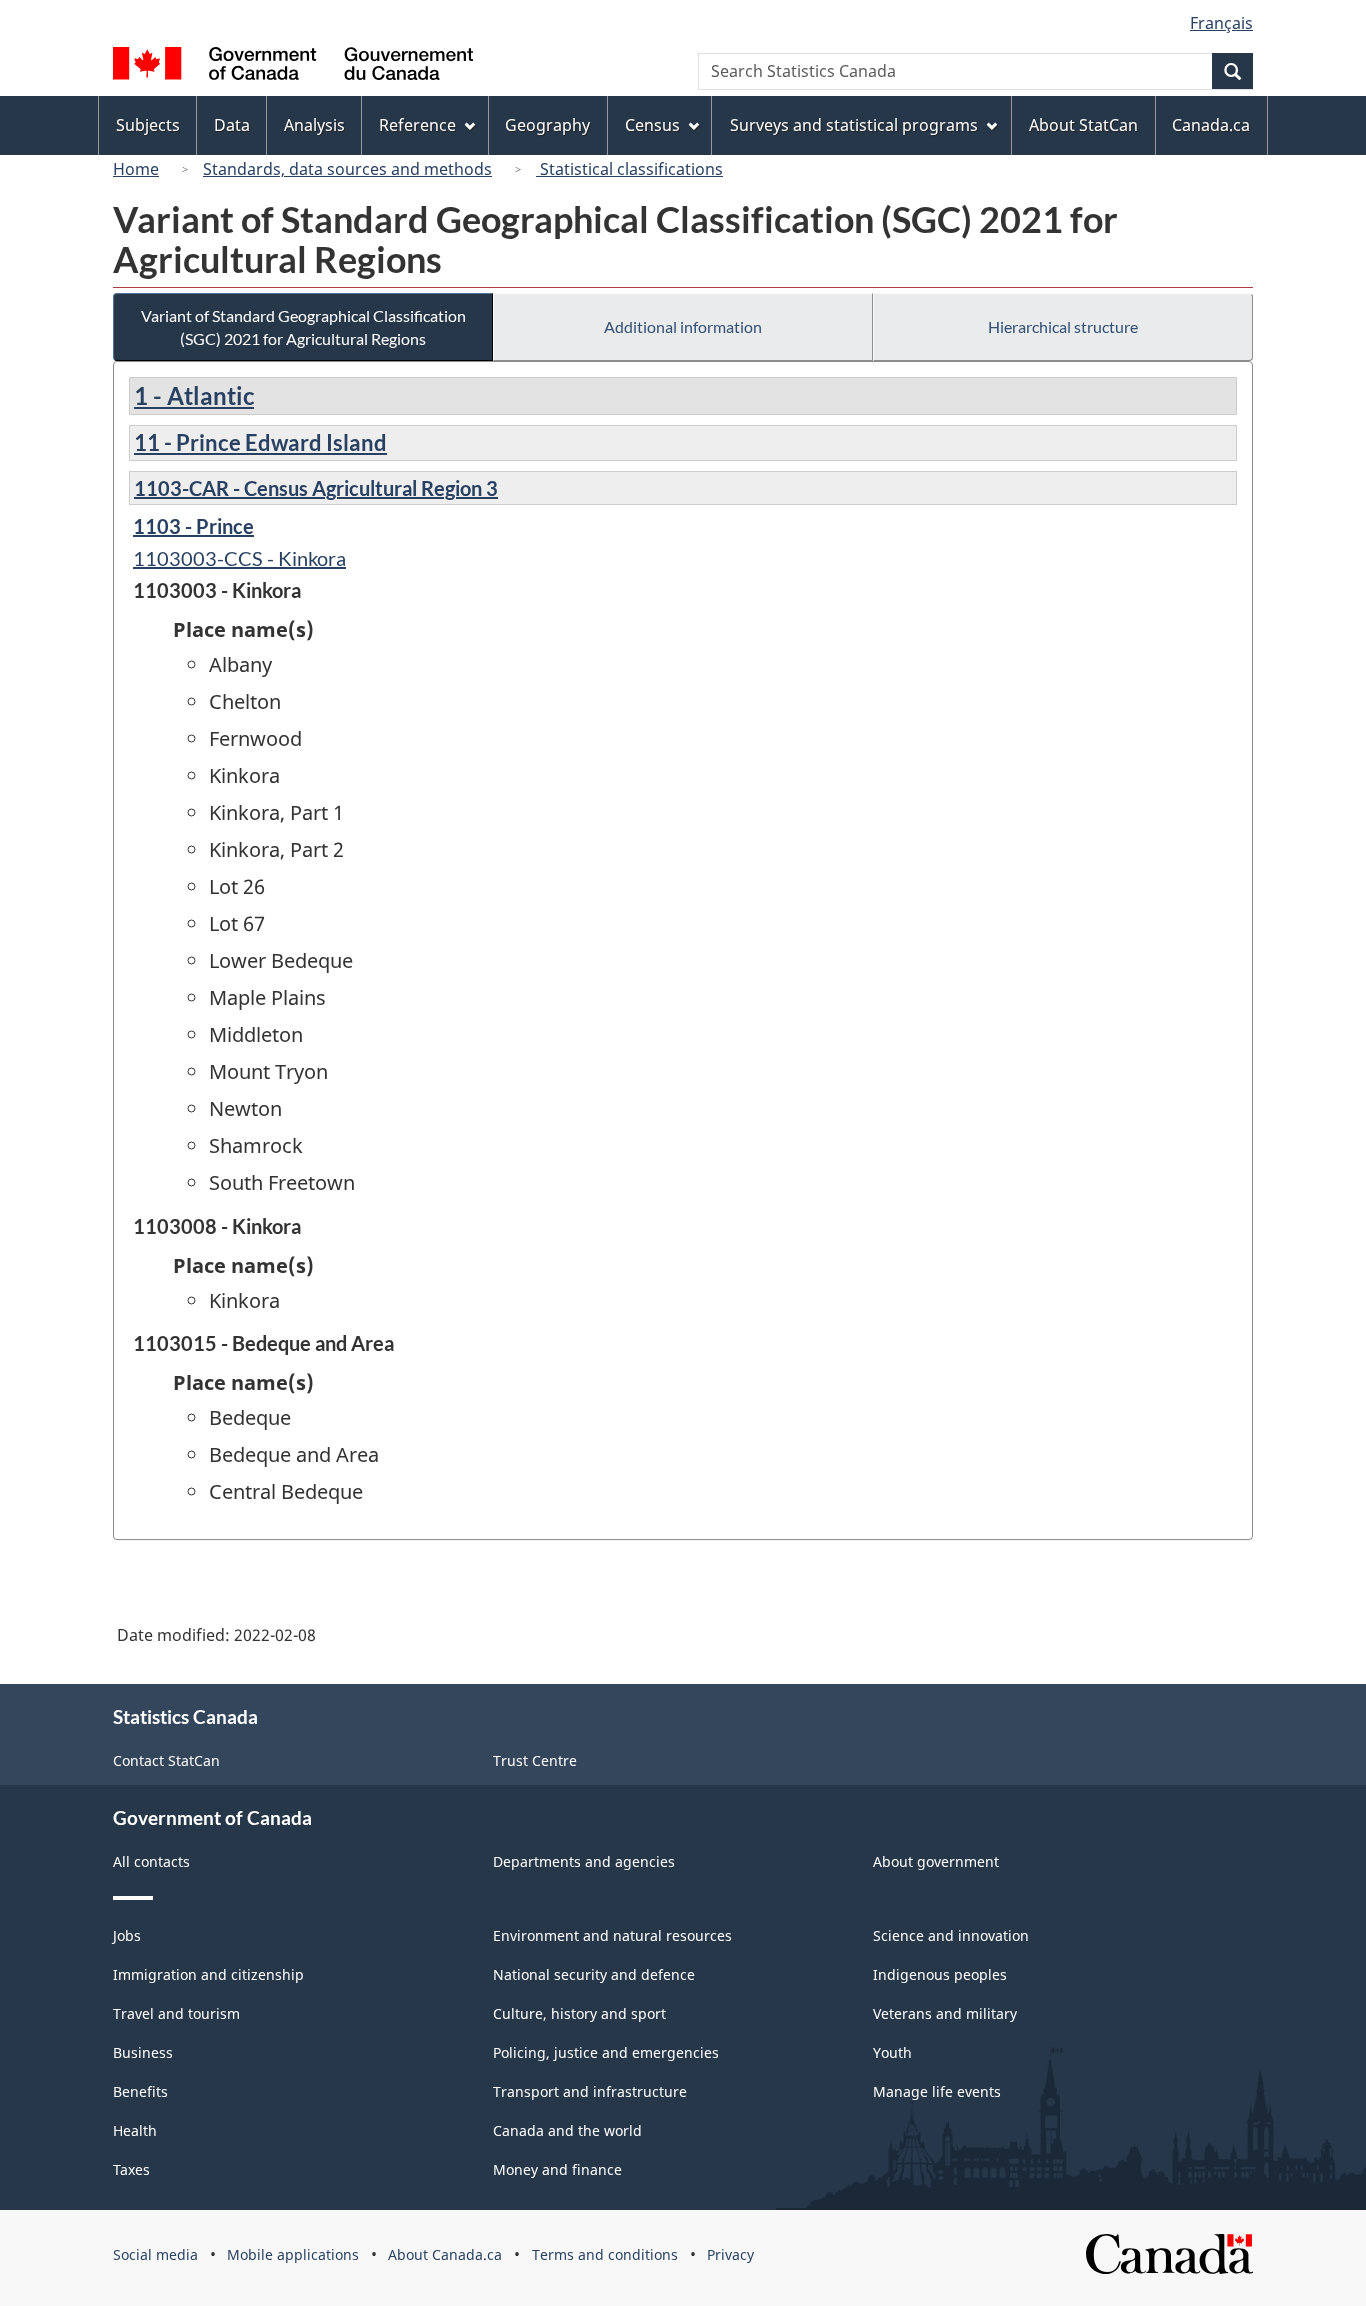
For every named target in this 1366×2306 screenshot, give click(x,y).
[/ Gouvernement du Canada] (293, 66)
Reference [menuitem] (417, 125)
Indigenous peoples (940, 1974)
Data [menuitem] (232, 125)
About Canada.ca (445, 2254)
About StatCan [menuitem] (1083, 125)
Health (135, 2130)
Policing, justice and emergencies (606, 2052)
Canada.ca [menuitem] (1211, 125)
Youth (892, 2052)
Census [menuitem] (652, 125)
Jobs (127, 1935)
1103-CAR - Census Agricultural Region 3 (316, 488)
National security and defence (594, 1974)
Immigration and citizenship (208, 1974)
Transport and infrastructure (590, 2091)
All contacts (151, 1861)
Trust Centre (535, 1760)
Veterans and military (945, 2013)
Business (143, 2052)
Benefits (140, 2091)
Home (136, 169)
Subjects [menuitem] (148, 125)
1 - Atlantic (194, 395)
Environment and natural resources (612, 1935)
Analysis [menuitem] (314, 125)
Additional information (683, 326)
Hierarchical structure (1063, 326)
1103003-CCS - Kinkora (239, 558)
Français (1221, 23)
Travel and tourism (176, 2013)
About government (936, 1861)
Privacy (730, 2254)
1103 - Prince (193, 526)
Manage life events (937, 2091)
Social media (155, 2254)
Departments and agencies (584, 1861)
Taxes (131, 2169)
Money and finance (557, 2169)
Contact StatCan (166, 1760)
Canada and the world (567, 2130)
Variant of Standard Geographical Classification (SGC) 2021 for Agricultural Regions (303, 327)
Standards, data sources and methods (347, 169)
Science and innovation (951, 1935)
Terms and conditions (605, 2254)
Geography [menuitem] (547, 125)
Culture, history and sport (579, 2013)
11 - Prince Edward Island (260, 442)
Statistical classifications (629, 169)
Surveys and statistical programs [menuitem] (854, 125)
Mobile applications (293, 2254)
